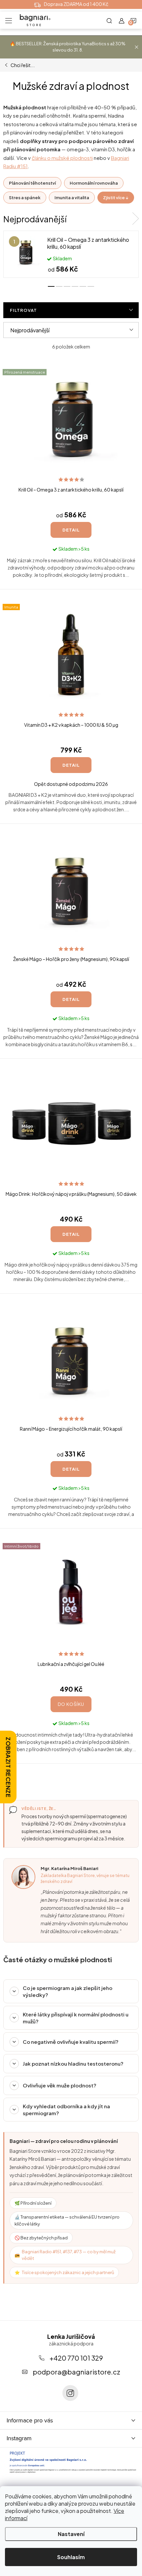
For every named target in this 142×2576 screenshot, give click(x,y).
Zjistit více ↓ (116, 198)
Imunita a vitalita (72, 198)
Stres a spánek (25, 198)
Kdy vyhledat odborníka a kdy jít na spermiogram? (66, 2110)
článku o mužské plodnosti (62, 158)
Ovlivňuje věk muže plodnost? (60, 2085)
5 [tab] (83, 286)
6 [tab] (91, 286)
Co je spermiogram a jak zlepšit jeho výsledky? (68, 1991)
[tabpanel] (71, 254)
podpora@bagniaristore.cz (76, 2372)
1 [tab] (51, 286)
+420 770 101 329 (76, 2358)
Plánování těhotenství (32, 183)
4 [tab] (75, 286)
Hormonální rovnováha (94, 183)
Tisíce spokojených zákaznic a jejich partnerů (68, 2272)
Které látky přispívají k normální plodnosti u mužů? (76, 2018)
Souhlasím (71, 2557)
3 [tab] (67, 286)
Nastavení (71, 2534)
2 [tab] (59, 286)
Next (135, 219)
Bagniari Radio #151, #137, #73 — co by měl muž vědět (69, 2255)
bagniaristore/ (70, 2393)
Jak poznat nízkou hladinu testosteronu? (73, 2063)
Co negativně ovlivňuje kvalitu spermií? (71, 2042)
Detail (71, 530)
